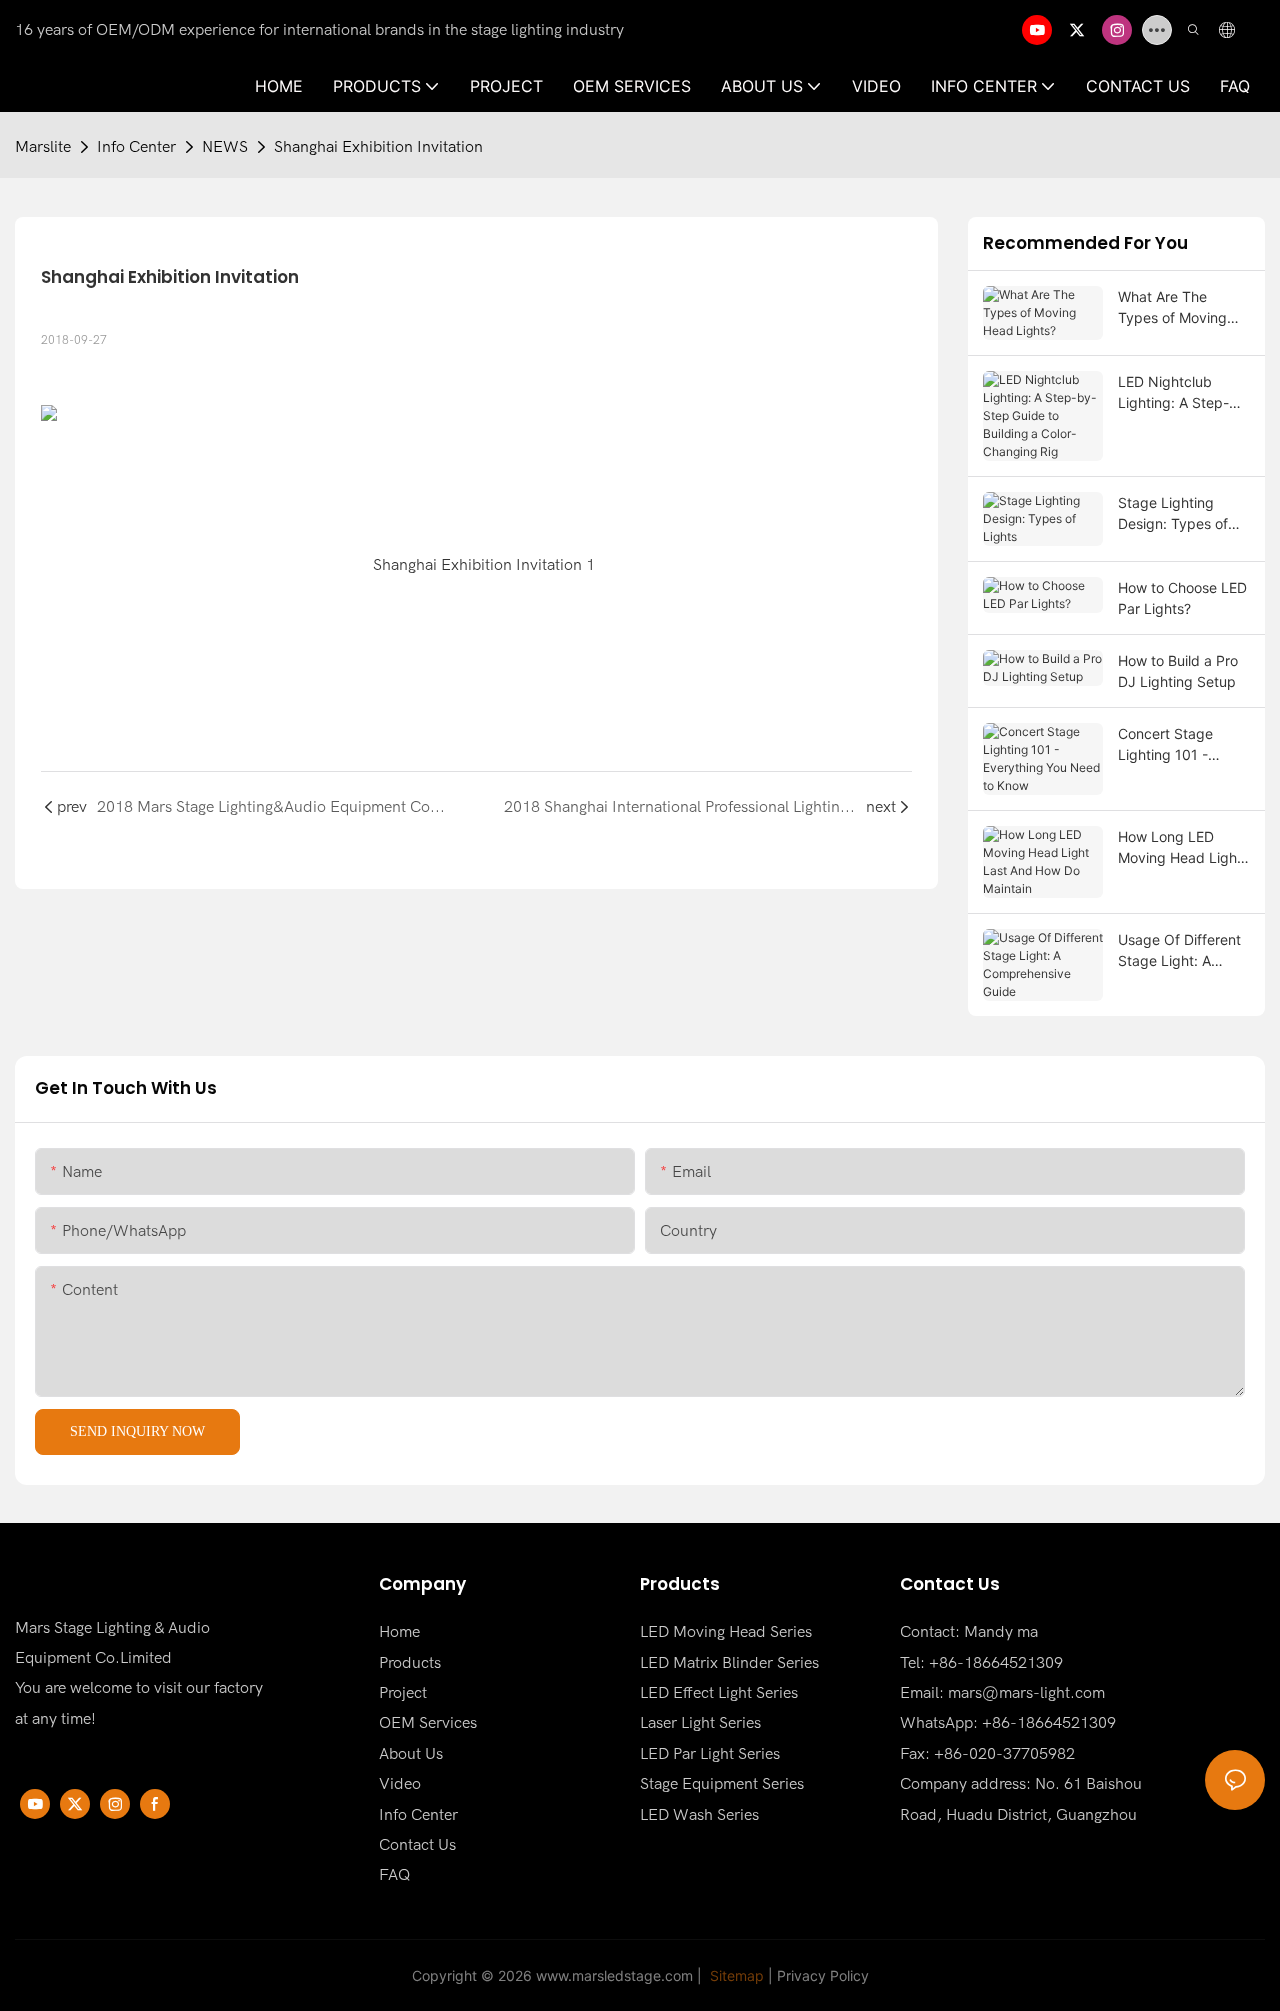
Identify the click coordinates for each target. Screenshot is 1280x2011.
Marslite (43, 147)
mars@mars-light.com (1026, 1693)
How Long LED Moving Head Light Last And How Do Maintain (1180, 848)
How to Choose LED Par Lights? (1182, 598)
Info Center (136, 147)
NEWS (225, 147)
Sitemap (735, 1975)
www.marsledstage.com (614, 1975)
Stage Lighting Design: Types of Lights (1173, 514)
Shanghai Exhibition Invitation (378, 147)
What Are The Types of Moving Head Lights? (1172, 308)
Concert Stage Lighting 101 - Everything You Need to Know (1167, 745)
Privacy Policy (823, 1975)
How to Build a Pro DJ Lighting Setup (1178, 671)
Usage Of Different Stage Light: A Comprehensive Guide (1179, 951)
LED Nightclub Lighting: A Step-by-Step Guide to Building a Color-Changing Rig (1174, 393)
